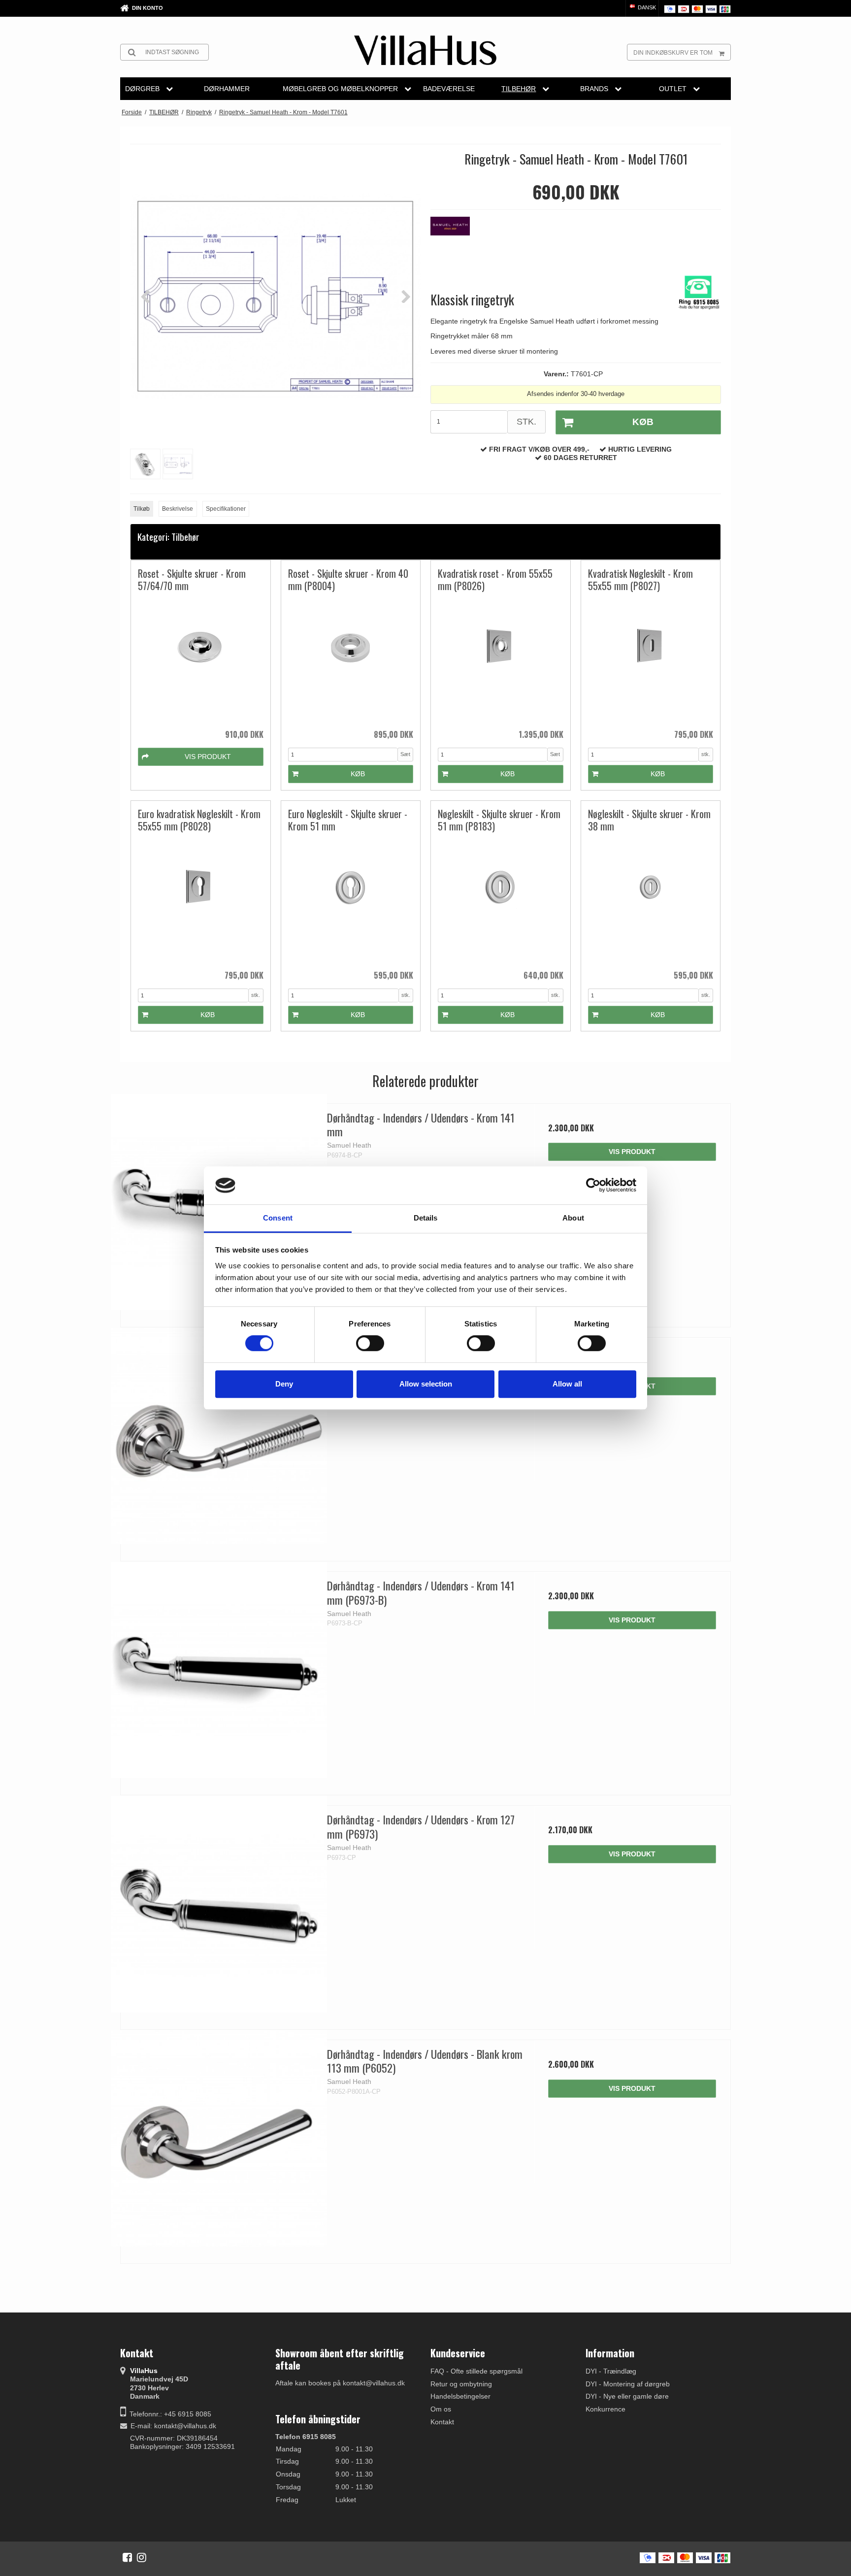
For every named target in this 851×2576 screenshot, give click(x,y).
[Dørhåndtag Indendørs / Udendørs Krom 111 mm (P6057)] (219, 1436)
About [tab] (573, 1218)
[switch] (370, 1343)
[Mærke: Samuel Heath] (455, 241)
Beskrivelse (178, 509)
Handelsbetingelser (460, 2396)
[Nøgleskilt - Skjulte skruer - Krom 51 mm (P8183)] (501, 901)
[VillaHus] (425, 50)
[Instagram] (142, 2557)
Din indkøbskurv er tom (673, 53)
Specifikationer (226, 509)
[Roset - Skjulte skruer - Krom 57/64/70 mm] (201, 660)
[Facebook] (127, 2557)
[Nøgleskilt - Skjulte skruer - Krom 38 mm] (651, 901)
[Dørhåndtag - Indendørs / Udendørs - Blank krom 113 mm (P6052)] (219, 2138)
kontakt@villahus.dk (185, 2426)
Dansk (646, 7)
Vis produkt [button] (208, 757)
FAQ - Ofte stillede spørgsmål (476, 2371)
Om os (441, 2409)
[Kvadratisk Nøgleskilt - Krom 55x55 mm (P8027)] (651, 660)
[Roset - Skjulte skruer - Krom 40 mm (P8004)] (351, 660)
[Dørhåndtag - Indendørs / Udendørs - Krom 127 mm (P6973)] (219, 1904)
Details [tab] (426, 1218)
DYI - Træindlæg (611, 2371)
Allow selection (426, 1384)
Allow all (567, 1384)
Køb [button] (643, 422)
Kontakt (442, 2422)
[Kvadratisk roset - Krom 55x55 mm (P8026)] (501, 660)
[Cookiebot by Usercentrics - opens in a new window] (593, 1186)
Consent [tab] (278, 1218)
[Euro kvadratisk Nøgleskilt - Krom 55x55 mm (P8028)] (201, 901)
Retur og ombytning (461, 2384)
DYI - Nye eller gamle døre (627, 2396)
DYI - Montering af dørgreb (628, 2384)
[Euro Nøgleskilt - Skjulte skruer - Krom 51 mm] (351, 901)
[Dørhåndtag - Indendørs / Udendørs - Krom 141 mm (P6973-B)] (219, 1670)
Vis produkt (632, 1152)
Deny (284, 1384)
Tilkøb (142, 509)
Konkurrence (606, 2409)
